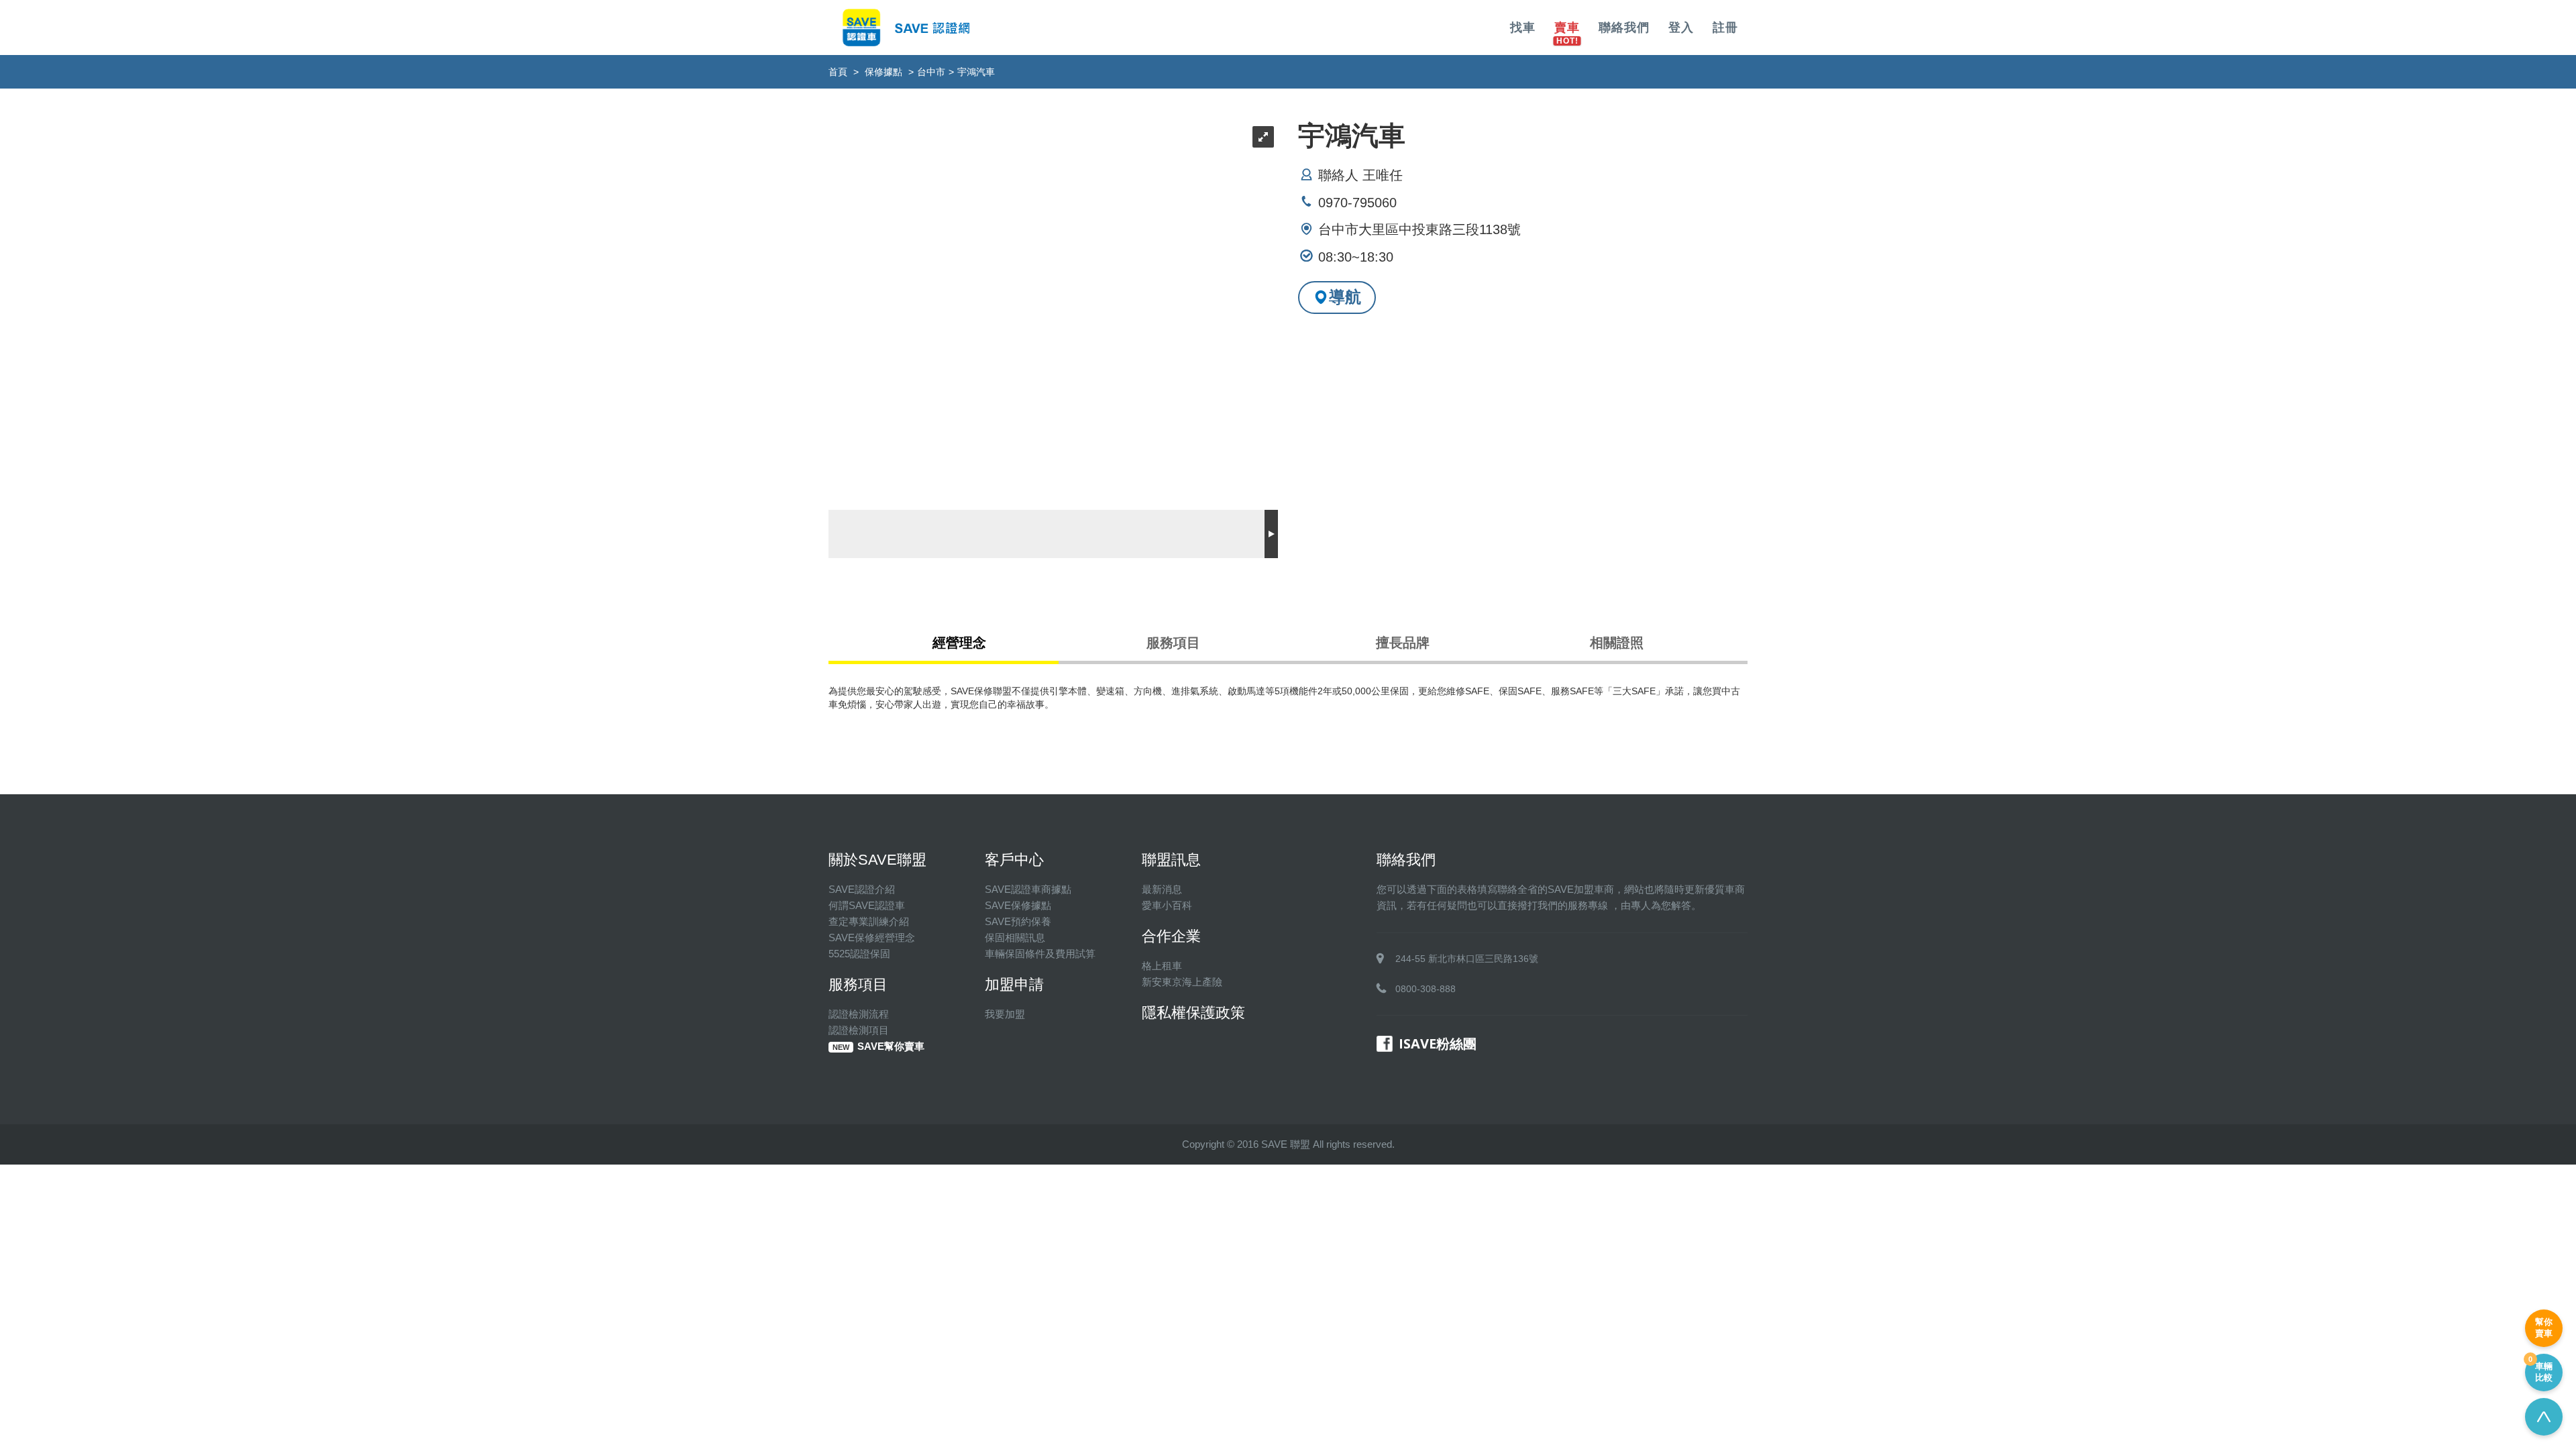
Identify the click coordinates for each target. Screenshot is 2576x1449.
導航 (1345, 297)
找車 (1523, 28)
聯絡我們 (1624, 28)
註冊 (1725, 28)
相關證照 (1617, 643)
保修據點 (883, 72)
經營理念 (959, 643)
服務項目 (1173, 643)
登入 (1681, 28)
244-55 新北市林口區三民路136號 (1467, 959)
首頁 (838, 72)
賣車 (1567, 28)
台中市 (931, 72)
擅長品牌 (1403, 643)
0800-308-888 (1426, 989)
